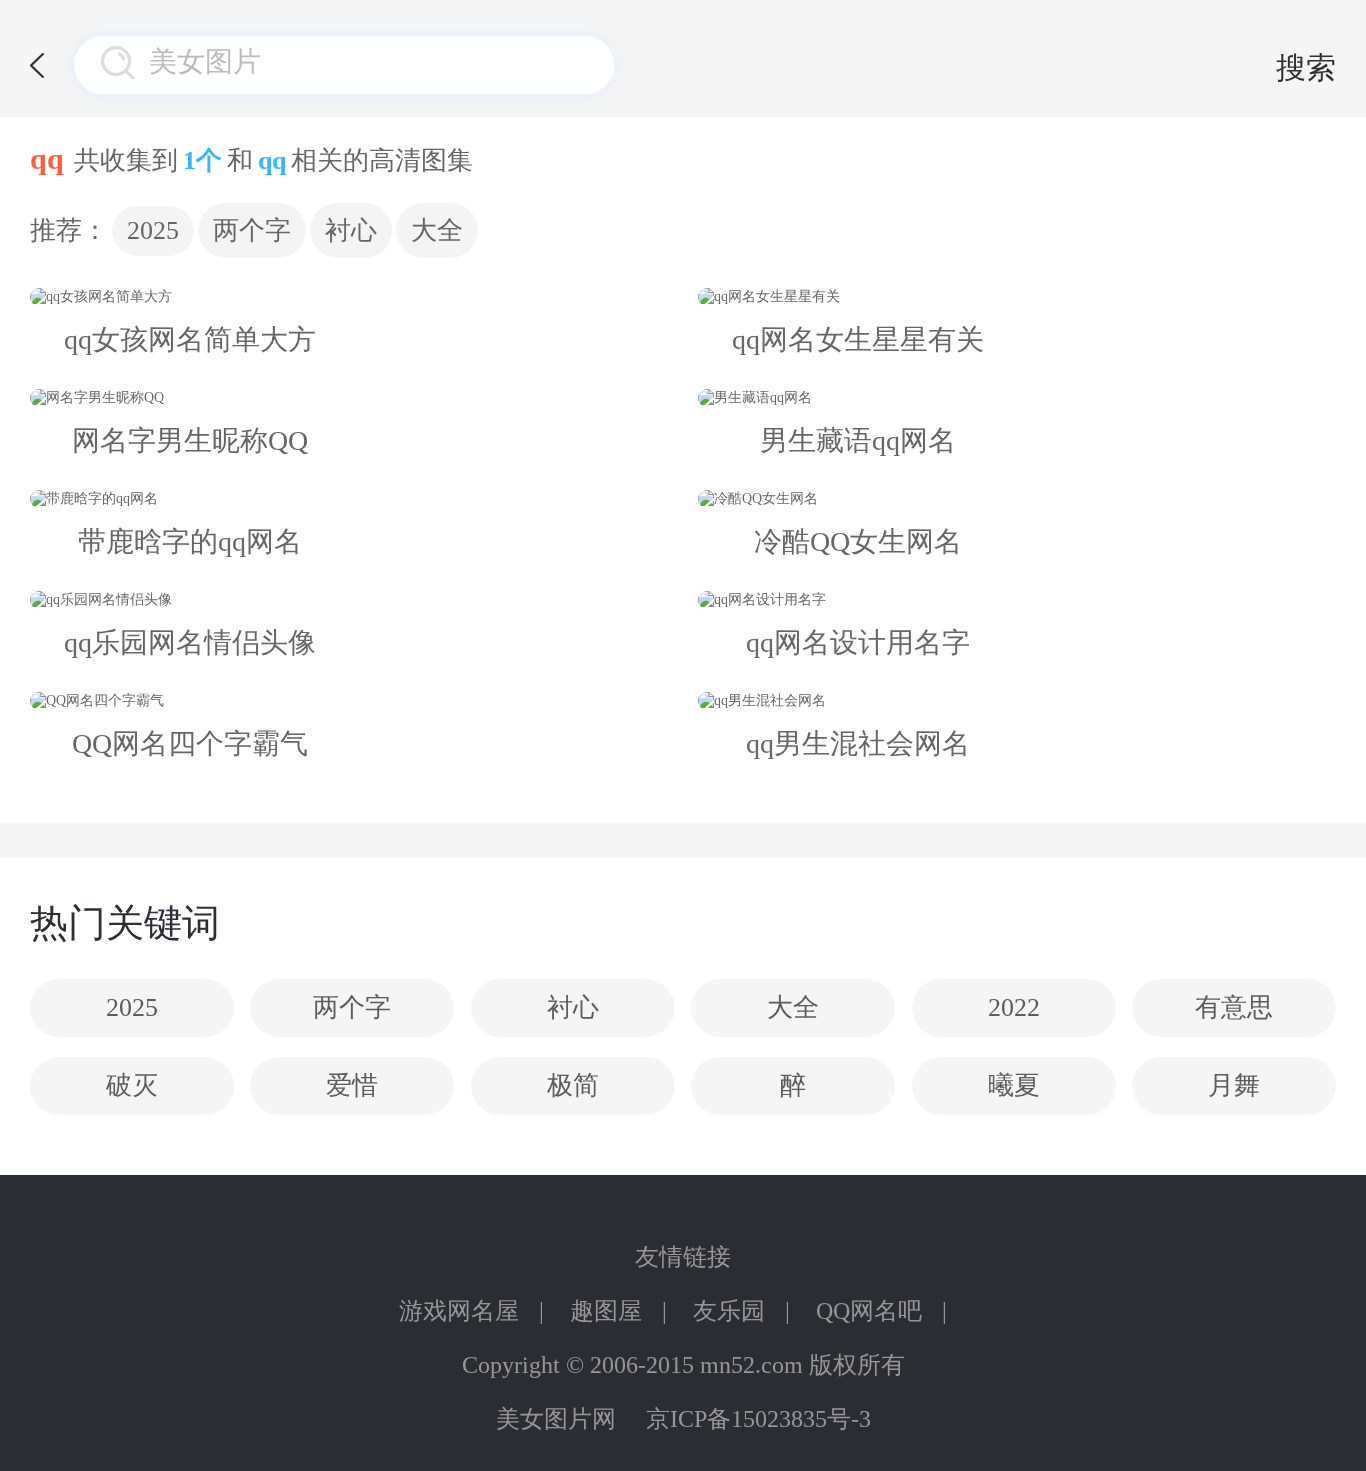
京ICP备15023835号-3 (758, 1419)
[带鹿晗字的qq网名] (190, 499)
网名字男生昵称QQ (190, 440)
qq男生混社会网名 (858, 743)
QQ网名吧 (869, 1311)
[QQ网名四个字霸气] (190, 701)
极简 (573, 1085)
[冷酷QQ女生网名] (858, 499)
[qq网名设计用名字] (858, 600)
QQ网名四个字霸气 (190, 743)
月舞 (1234, 1085)
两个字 (252, 230)
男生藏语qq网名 (858, 440)
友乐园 (729, 1311)
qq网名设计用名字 (858, 642)
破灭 (132, 1085)
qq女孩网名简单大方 (190, 339)
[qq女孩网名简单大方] (190, 297)
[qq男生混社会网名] (858, 701)
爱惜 (352, 1085)
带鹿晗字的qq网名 (190, 541)
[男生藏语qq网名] (858, 398)
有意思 (1234, 1007)
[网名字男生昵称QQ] (190, 398)
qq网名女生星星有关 (858, 339)
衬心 (351, 230)
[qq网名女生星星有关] (858, 297)
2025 (153, 230)
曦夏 (1014, 1085)
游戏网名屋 (459, 1311)
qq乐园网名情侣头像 (190, 642)
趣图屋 (606, 1311)
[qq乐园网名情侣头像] (190, 600)
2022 (1014, 1007)
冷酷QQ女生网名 (858, 541)
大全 (437, 230)
